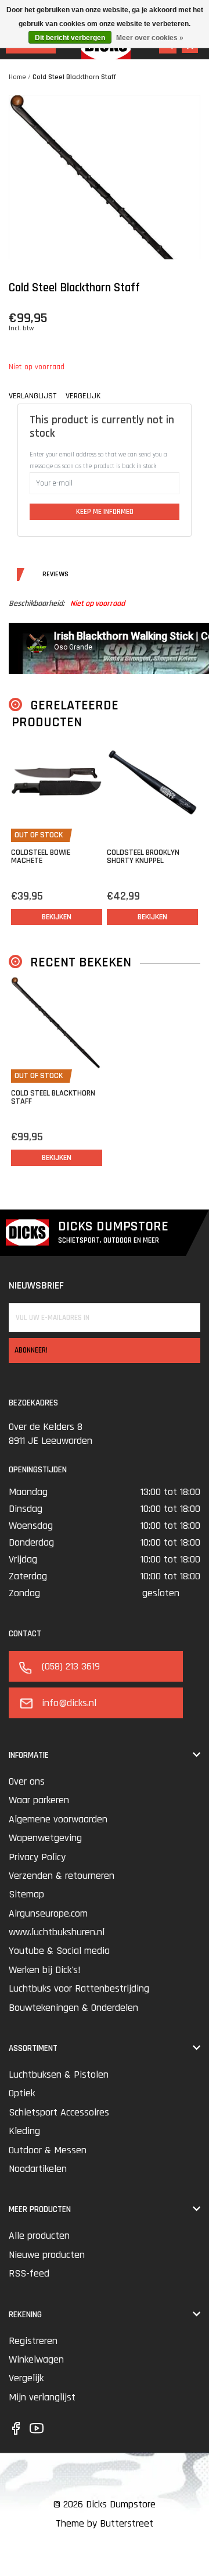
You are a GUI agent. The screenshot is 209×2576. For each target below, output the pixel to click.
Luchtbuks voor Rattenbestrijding (79, 1988)
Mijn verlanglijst (42, 2397)
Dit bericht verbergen (70, 38)
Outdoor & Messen (48, 2150)
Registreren (33, 2341)
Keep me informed (105, 512)
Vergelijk (26, 2378)
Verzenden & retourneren (62, 1876)
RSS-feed (29, 2273)
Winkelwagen (36, 2359)
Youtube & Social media (59, 1951)
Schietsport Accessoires (59, 2112)
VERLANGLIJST (33, 396)
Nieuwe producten (47, 2255)
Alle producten (39, 2236)
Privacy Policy (37, 1857)
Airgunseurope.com (48, 1913)
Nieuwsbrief (36, 1285)
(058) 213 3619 (71, 1666)
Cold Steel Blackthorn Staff (74, 77)
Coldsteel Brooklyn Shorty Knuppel (143, 857)
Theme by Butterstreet (105, 2523)
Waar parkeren (39, 1800)
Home (17, 77)
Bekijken (57, 917)
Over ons (27, 1781)
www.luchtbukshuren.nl (57, 1932)
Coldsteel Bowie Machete (41, 857)
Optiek (22, 2093)
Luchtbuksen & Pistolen (59, 2074)
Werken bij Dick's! (45, 1970)
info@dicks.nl (69, 1703)
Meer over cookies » (150, 38)
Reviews (39, 575)
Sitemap (26, 1894)
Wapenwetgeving (45, 1838)
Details (20, 575)
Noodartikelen (38, 2169)
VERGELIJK (83, 396)
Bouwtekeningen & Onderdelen (73, 2008)
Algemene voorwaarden (58, 1819)
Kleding (24, 2131)
